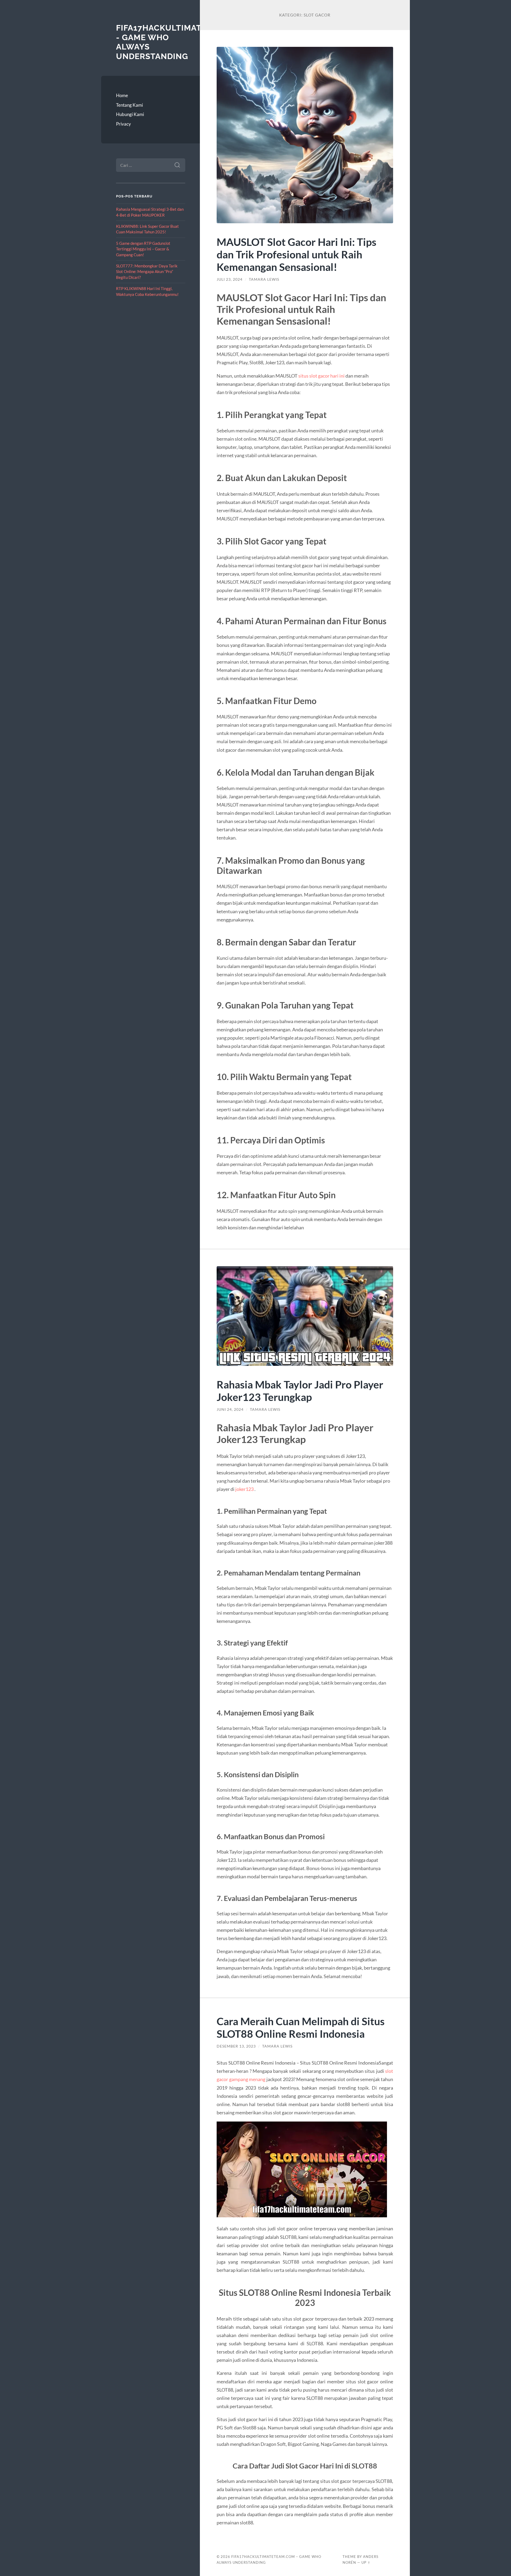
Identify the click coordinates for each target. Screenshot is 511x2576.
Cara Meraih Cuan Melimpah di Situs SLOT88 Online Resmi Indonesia (301, 2027)
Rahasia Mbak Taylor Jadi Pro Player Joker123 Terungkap (300, 1391)
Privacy (123, 124)
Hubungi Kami (130, 114)
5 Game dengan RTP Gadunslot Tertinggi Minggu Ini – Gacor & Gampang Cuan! (143, 249)
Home (122, 95)
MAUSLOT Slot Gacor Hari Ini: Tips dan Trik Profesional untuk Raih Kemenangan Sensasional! (296, 254)
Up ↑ (366, 2562)
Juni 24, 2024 (230, 1409)
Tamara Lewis (264, 279)
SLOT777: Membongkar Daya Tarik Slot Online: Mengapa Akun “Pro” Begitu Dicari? (147, 272)
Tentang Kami (129, 105)
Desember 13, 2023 (236, 2046)
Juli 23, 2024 (230, 279)
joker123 (244, 1489)
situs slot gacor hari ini (322, 376)
